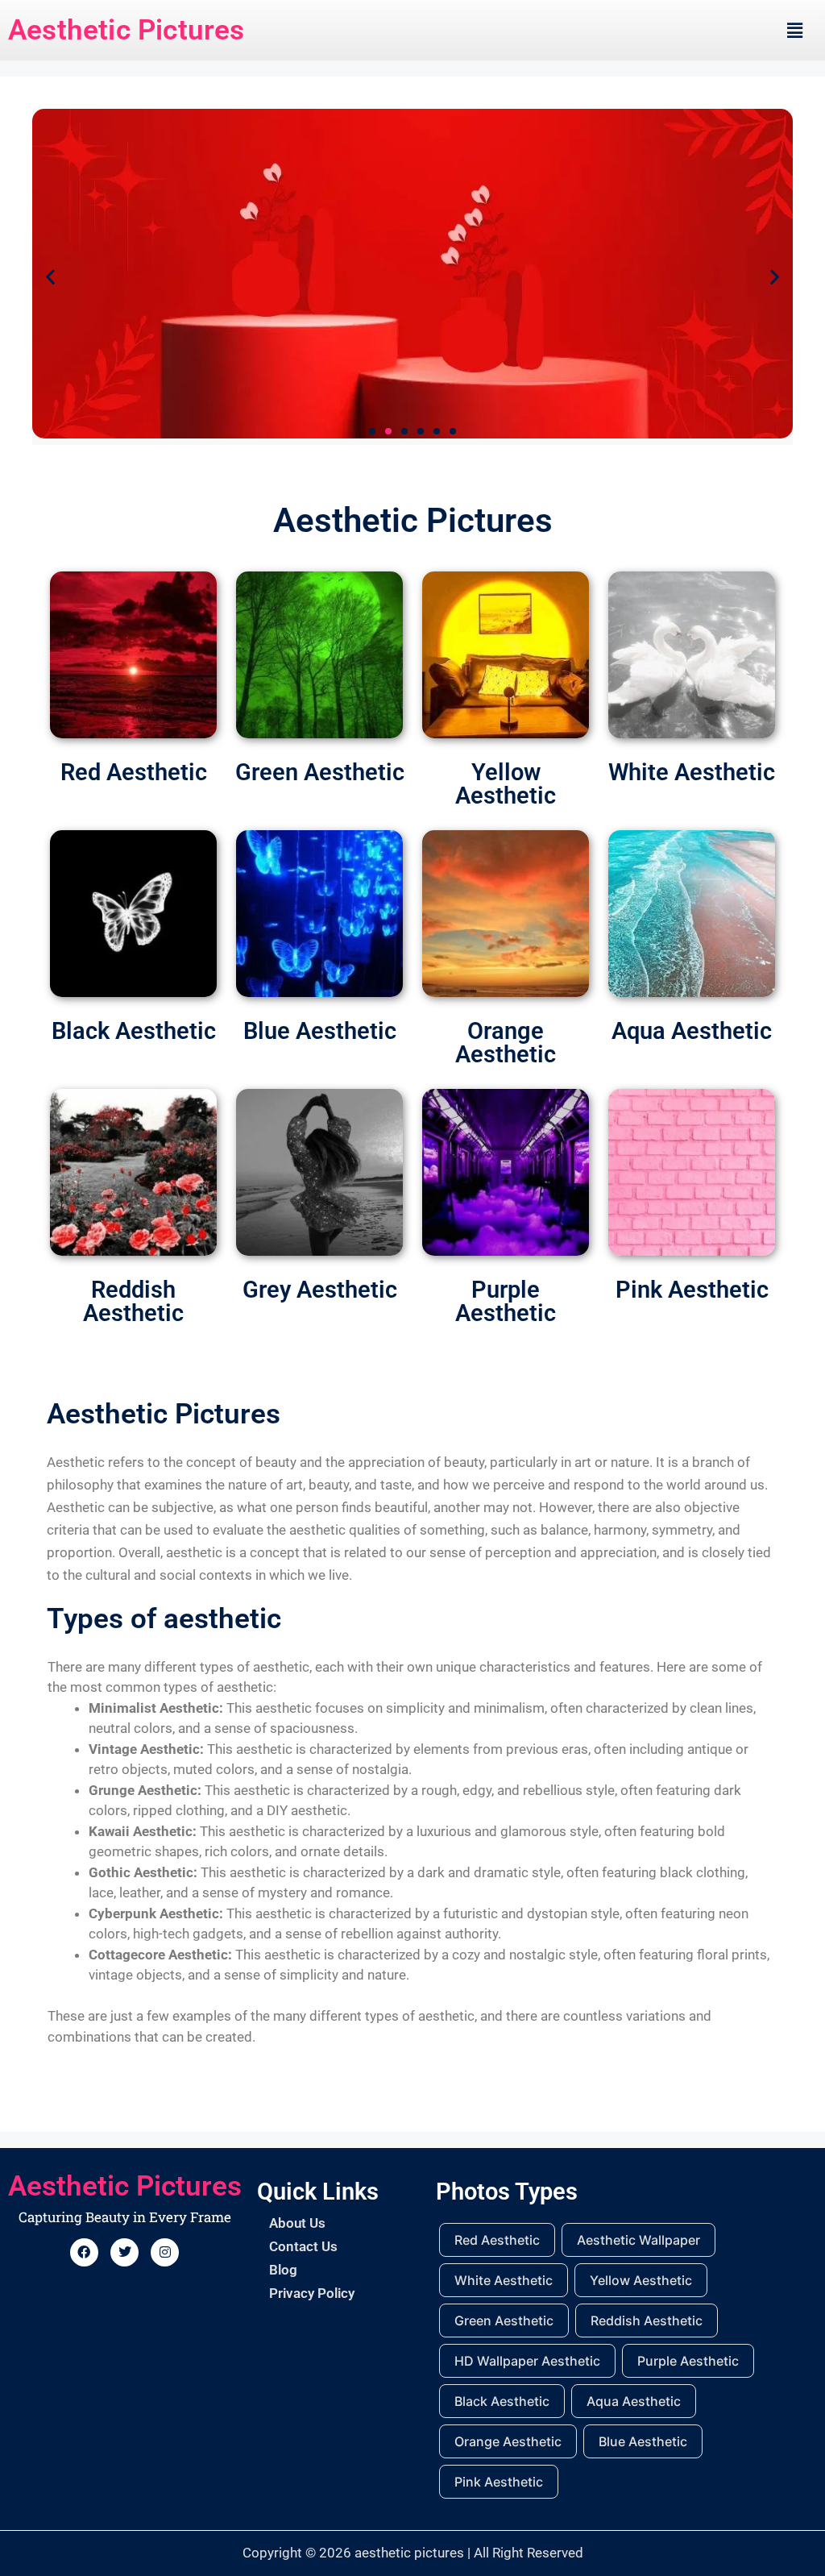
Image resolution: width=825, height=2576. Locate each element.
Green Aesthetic (320, 772)
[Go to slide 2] (388, 431)
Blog (283, 2270)
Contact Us (303, 2246)
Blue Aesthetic (320, 1031)
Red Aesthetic (134, 772)
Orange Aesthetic (506, 1043)
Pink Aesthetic (692, 1290)
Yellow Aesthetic (506, 784)
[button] (795, 30)
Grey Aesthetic (320, 1290)
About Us (297, 2223)
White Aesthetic (692, 772)
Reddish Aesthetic (133, 1301)
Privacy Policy (312, 2293)
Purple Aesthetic (506, 1301)
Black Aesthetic (134, 1031)
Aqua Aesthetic (692, 1031)
